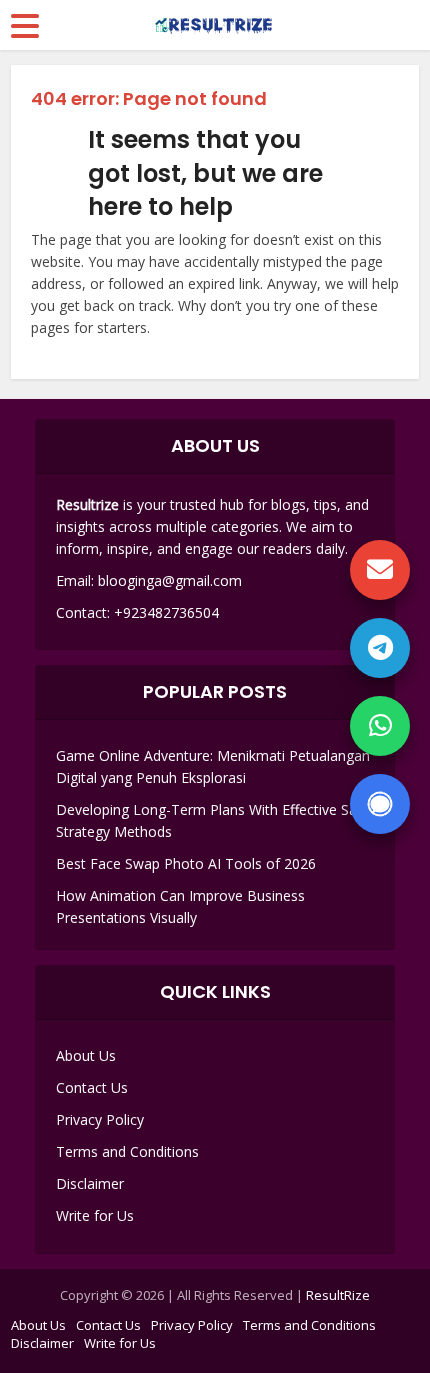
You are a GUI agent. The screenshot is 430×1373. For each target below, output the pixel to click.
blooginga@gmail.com (170, 580)
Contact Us (92, 1087)
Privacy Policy (100, 1119)
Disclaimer (90, 1183)
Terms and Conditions (127, 1151)
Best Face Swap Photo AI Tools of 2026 (186, 863)
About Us (86, 1055)
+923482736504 (166, 612)
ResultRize (338, 1295)
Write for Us (95, 1215)
